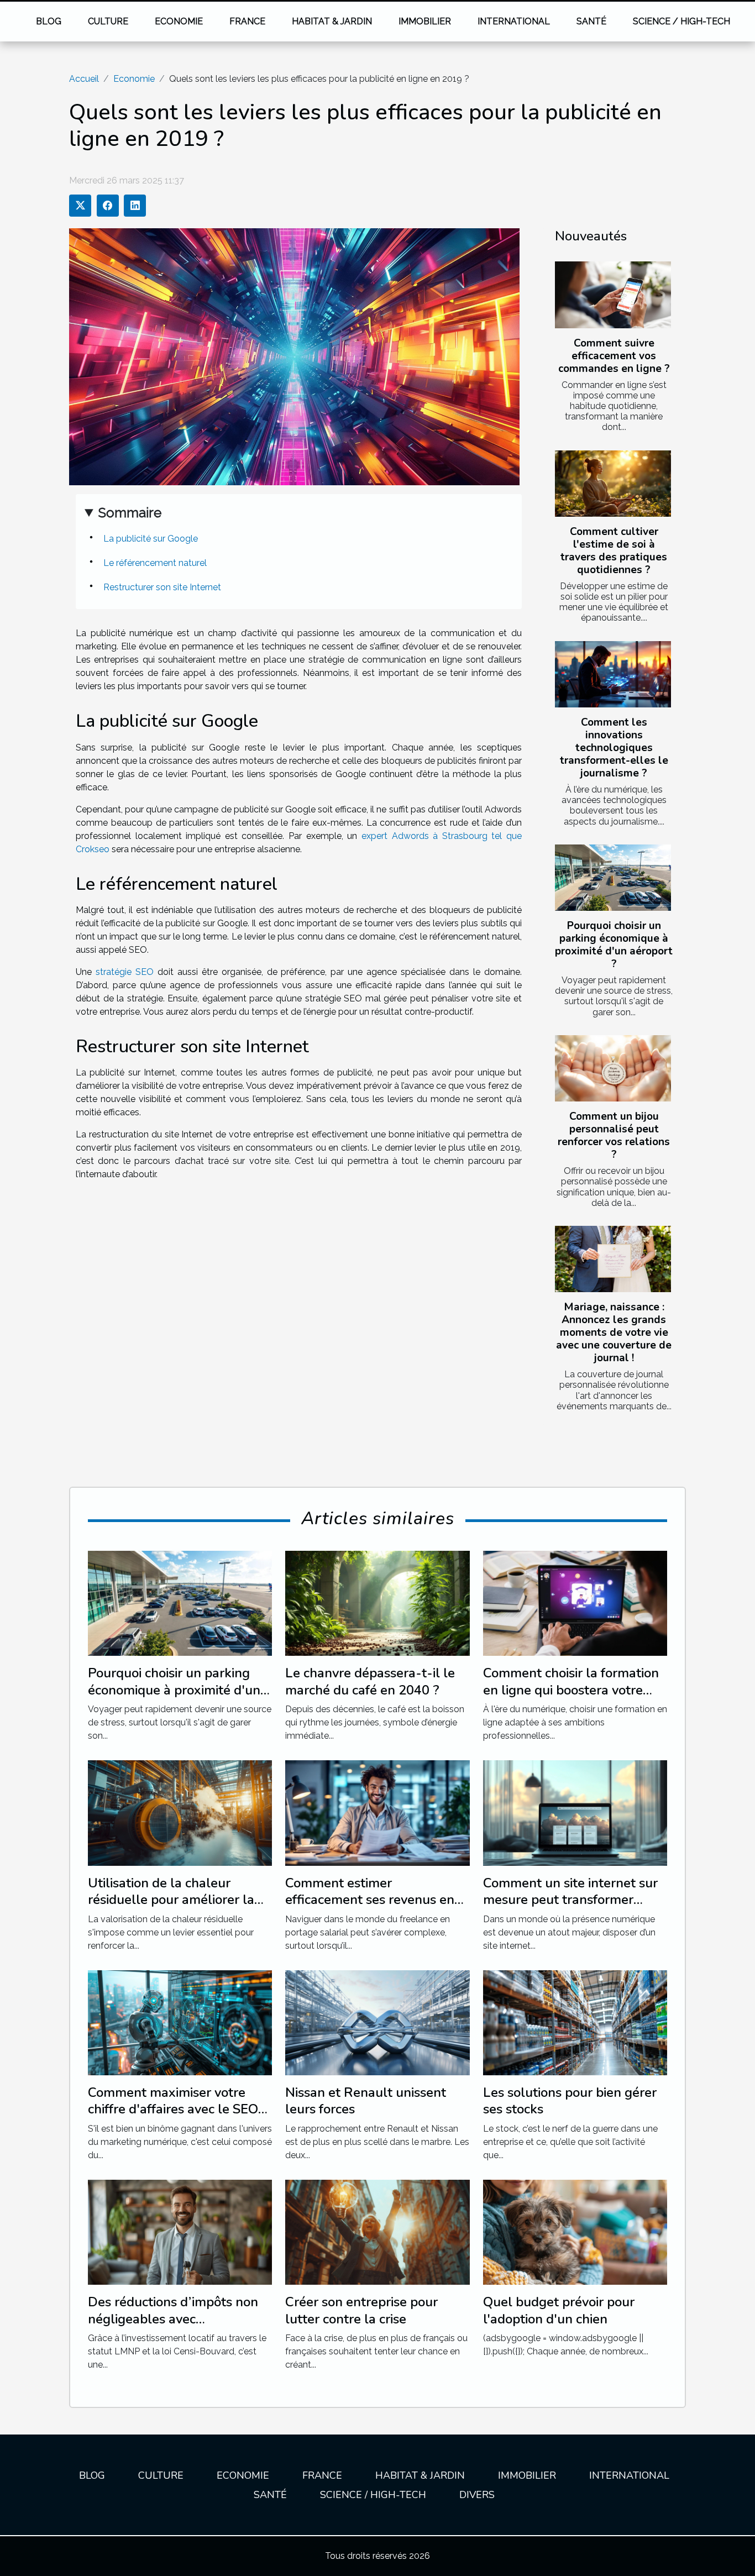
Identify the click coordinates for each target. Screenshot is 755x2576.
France (247, 21)
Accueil (84, 79)
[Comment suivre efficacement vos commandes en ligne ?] (613, 295)
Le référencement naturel (155, 563)
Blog (49, 21)
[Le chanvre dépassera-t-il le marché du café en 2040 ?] (377, 1602)
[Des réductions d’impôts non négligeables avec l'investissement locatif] (180, 2231)
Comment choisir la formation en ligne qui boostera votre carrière (571, 1690)
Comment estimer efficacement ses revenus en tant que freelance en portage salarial (375, 1908)
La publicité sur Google (151, 539)
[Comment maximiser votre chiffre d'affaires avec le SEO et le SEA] (180, 2022)
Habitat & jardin (332, 21)
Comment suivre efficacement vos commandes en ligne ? (614, 356)
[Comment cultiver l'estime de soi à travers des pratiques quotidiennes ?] (613, 484)
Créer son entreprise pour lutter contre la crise (361, 2310)
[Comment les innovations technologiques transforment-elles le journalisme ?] (613, 674)
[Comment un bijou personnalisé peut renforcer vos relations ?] (613, 1068)
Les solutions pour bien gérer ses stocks (570, 2101)
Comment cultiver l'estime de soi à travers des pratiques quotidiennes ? (614, 551)
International (514, 21)
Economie (179, 21)
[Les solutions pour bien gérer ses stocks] (575, 2022)
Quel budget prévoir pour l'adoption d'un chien (559, 2310)
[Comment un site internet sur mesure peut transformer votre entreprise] (575, 1812)
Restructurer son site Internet (162, 587)
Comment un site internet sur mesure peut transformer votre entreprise (570, 1900)
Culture (108, 21)
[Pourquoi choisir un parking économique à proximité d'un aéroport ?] (613, 878)
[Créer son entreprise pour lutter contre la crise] (377, 2231)
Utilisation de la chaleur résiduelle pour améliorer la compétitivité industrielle (171, 1900)
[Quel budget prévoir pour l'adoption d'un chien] (575, 2231)
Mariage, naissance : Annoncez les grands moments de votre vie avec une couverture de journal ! (614, 1332)
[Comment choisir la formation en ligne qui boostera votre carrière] (575, 1602)
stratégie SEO (125, 972)
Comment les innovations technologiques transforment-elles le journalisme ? (614, 748)
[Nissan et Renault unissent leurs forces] (377, 2022)
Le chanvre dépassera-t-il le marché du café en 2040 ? (370, 1681)
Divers (477, 2495)
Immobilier (425, 21)
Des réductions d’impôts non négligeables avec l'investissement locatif (173, 2319)
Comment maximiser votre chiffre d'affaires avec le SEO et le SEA (173, 2109)
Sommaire (130, 513)
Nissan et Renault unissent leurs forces (366, 2101)
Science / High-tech (681, 21)
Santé (591, 21)
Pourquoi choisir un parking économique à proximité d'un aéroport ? (614, 945)
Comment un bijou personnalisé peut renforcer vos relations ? (614, 1135)
